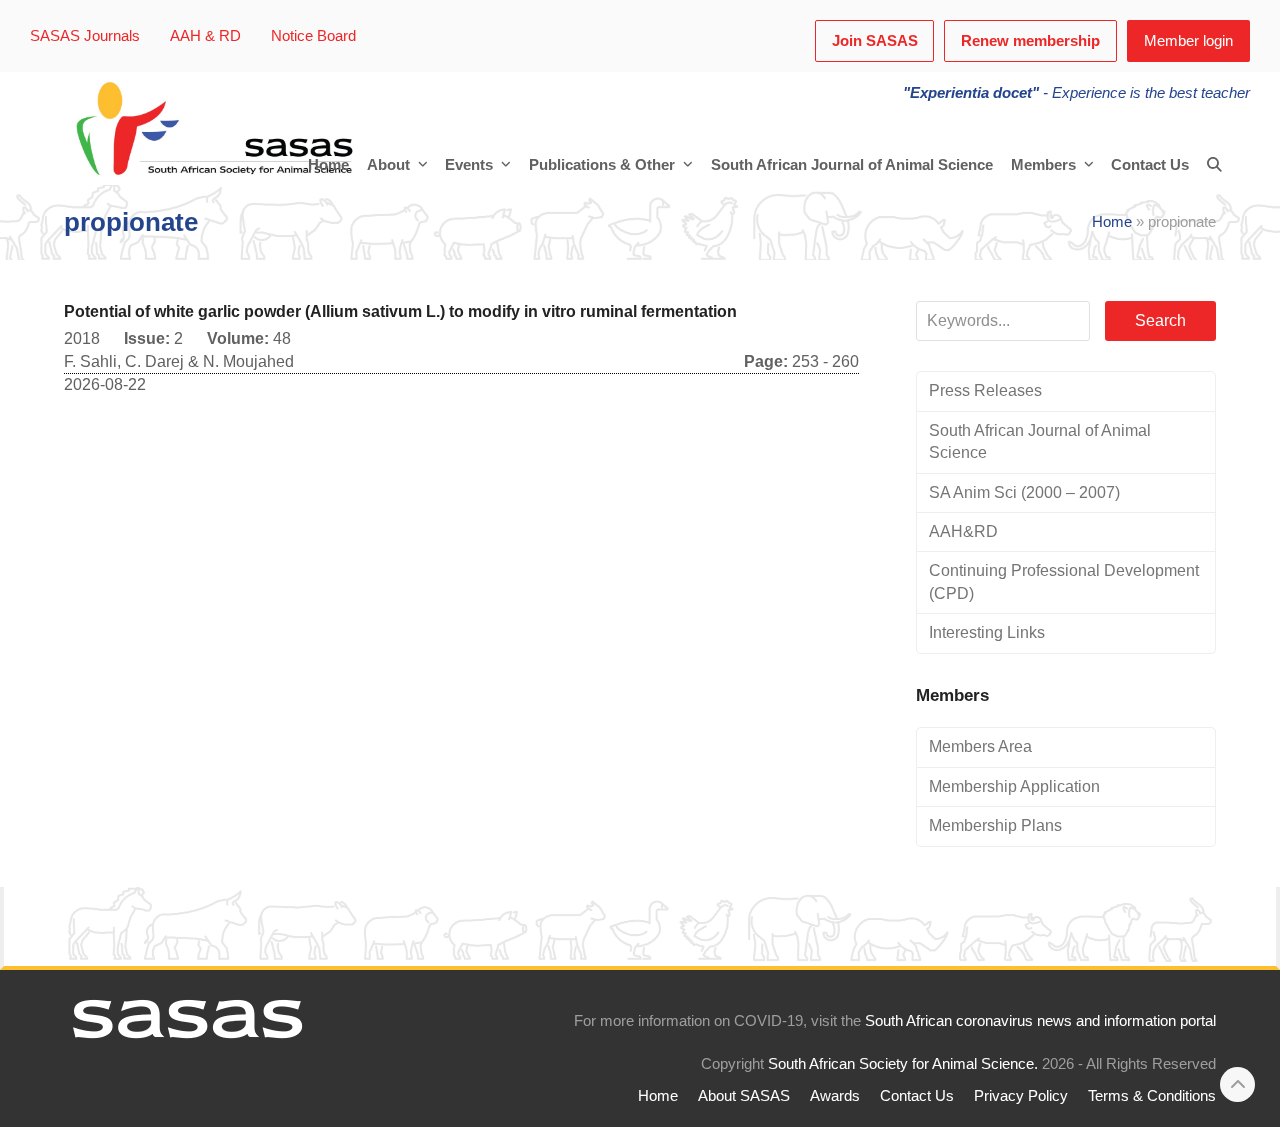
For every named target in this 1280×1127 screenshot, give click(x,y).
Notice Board (313, 36)
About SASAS (744, 1096)
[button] (1214, 165)
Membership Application (1014, 786)
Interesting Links (987, 632)
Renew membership (1030, 41)
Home (1112, 222)
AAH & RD (205, 36)
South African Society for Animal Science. (903, 1064)
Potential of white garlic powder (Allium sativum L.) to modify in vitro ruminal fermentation (400, 311)
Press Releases (985, 390)
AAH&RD (963, 531)
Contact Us (917, 1096)
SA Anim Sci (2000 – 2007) (1024, 492)
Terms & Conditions (1152, 1096)
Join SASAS (875, 41)
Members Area (980, 746)
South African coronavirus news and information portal (1040, 1021)
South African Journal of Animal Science (1040, 441)
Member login (1188, 41)
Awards (835, 1096)
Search (1160, 320)
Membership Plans (995, 825)
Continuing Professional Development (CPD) (1064, 581)
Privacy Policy (1021, 1096)
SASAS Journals (85, 36)
